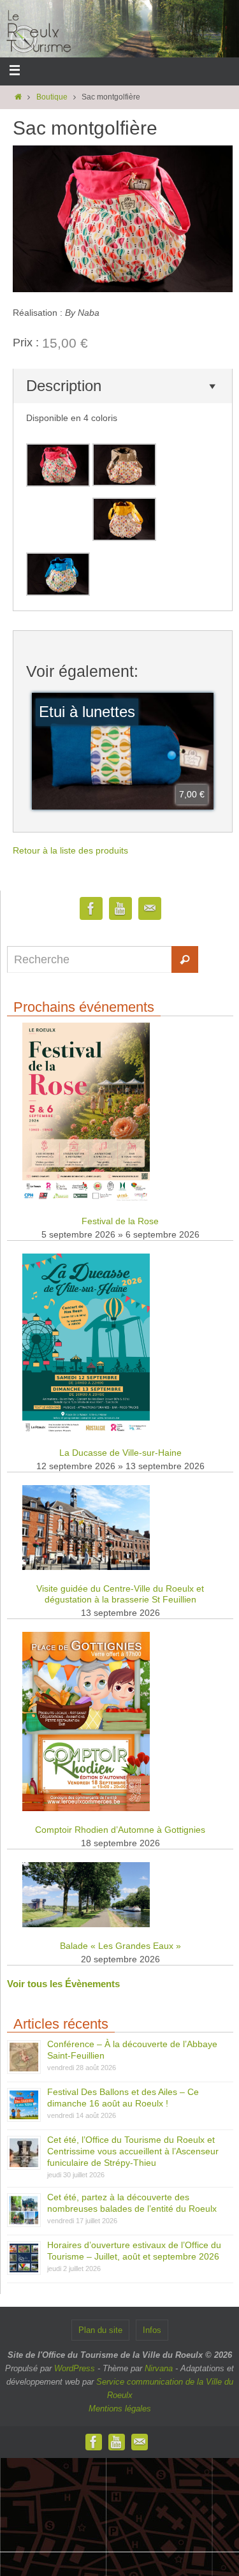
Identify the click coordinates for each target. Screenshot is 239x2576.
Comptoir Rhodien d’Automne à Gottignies (120, 1830)
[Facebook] (91, 909)
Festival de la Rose (120, 1221)
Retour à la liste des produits (70, 850)
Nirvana (159, 2368)
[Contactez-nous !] (150, 909)
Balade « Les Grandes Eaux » (120, 1946)
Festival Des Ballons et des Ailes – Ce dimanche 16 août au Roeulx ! (123, 2098)
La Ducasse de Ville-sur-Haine (120, 1453)
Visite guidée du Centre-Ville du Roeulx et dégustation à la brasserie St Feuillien (120, 1594)
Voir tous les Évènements (63, 1984)
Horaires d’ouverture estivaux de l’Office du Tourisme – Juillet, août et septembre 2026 (134, 2251)
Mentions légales (120, 2409)
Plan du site (100, 2330)
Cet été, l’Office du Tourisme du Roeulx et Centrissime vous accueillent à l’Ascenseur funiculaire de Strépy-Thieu (133, 2151)
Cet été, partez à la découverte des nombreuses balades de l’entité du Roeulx (132, 2203)
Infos (152, 2330)
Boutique (52, 97)
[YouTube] (120, 909)
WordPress (75, 2368)
